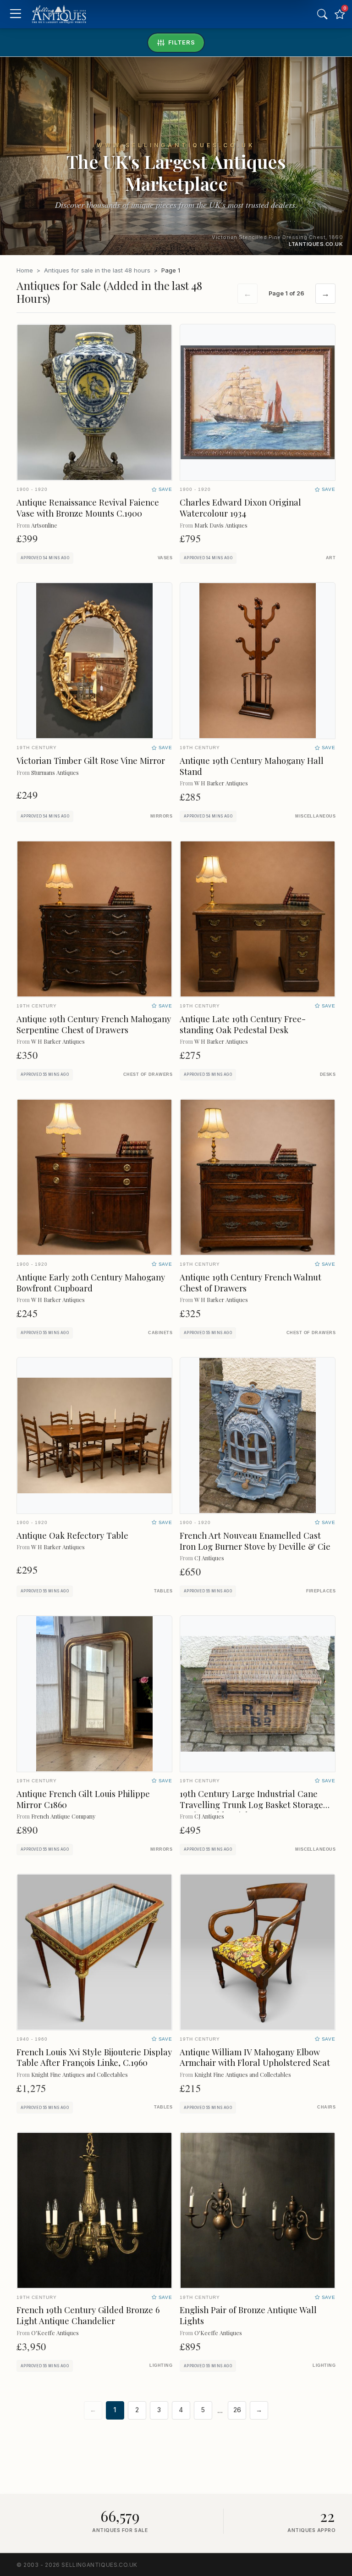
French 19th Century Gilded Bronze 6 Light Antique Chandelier (88, 2315)
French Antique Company (63, 1816)
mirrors (161, 816)
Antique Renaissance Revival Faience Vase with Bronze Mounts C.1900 (88, 508)
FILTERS (182, 42)
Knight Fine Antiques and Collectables (80, 2074)
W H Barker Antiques (221, 783)
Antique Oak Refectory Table (72, 1535)
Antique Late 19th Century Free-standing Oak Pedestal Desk (243, 1024)
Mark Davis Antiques (221, 525)
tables (163, 1591)
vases (165, 558)
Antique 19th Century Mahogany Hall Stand (252, 766)
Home (25, 270)
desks (328, 1074)
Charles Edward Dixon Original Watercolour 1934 (240, 508)
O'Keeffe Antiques (55, 2333)
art (331, 558)
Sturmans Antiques (55, 772)
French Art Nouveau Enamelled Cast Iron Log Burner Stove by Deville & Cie (255, 1541)
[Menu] (15, 14)
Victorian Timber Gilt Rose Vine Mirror (91, 760)
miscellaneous (315, 816)
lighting (161, 2365)
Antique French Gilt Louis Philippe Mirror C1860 (83, 1799)
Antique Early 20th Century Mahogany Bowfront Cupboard (91, 1282)
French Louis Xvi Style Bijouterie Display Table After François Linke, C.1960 (94, 2057)
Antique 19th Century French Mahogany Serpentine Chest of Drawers (94, 1024)
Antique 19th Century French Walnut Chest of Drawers (250, 1282)
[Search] (322, 14)
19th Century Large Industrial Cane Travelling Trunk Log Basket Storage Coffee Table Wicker (251, 1805)
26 (237, 2410)
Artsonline (44, 525)
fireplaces (321, 1591)
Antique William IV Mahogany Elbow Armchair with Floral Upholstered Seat (255, 2057)
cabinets (160, 1333)
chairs (326, 2107)
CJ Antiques (209, 1558)
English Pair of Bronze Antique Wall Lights (248, 2315)
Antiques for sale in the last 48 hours (97, 270)
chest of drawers (148, 1074)
